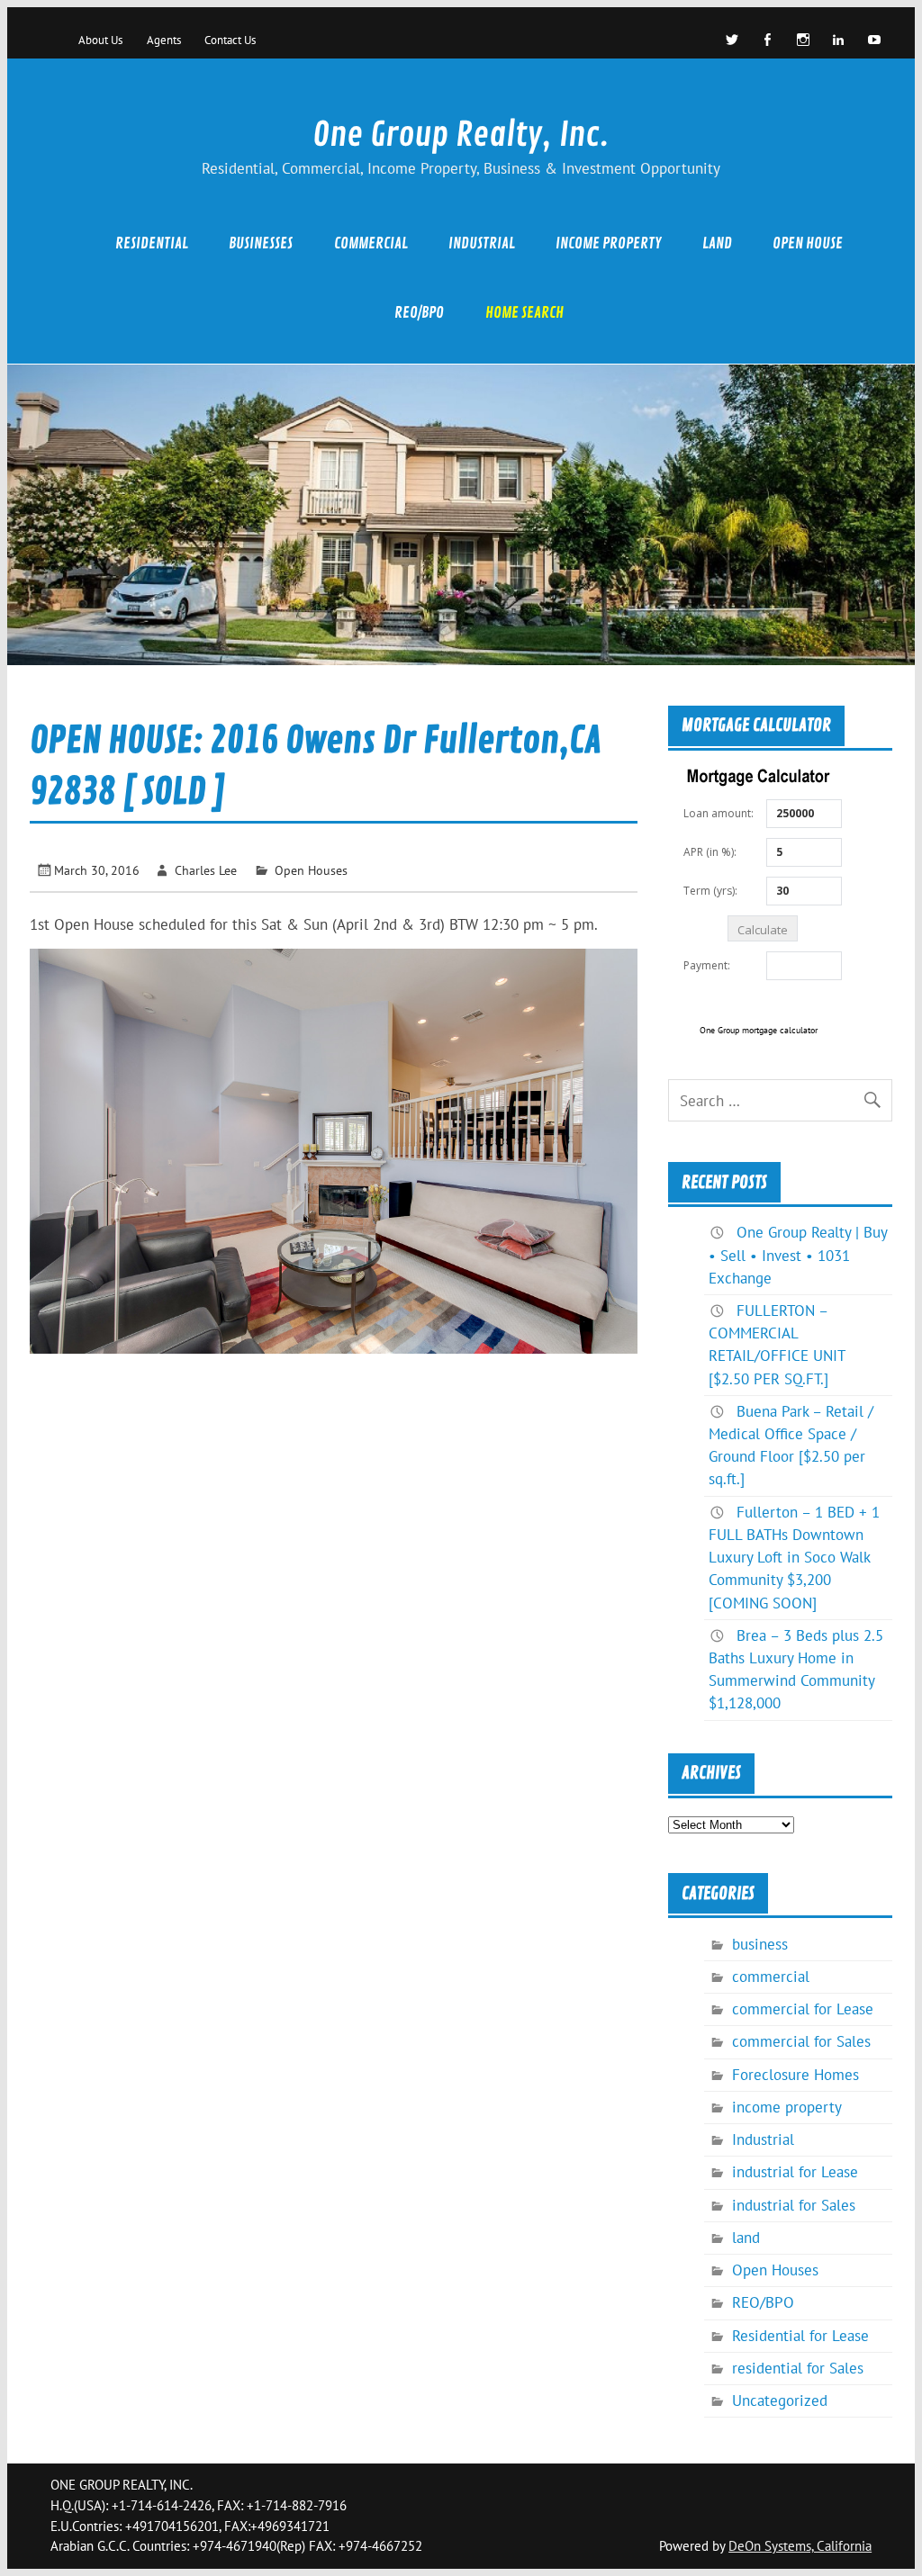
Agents (164, 40)
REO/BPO (419, 313)
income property (608, 243)
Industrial (482, 243)
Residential (152, 243)
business (760, 1944)
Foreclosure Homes (795, 2075)
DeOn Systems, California (800, 2546)
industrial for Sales (794, 2205)
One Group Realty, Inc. (461, 135)
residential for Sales (798, 2368)
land (717, 243)
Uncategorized (780, 2400)
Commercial (371, 243)
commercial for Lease (803, 2009)
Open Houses (311, 870)
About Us (100, 40)
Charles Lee (206, 870)
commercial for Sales (801, 2041)
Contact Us (230, 40)
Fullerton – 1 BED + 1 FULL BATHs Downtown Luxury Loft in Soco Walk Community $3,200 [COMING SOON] (794, 1558)
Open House (808, 243)
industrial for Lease (795, 2172)
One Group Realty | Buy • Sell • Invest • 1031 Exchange (798, 1255)
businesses (261, 243)
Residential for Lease (800, 2336)
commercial (771, 1977)
